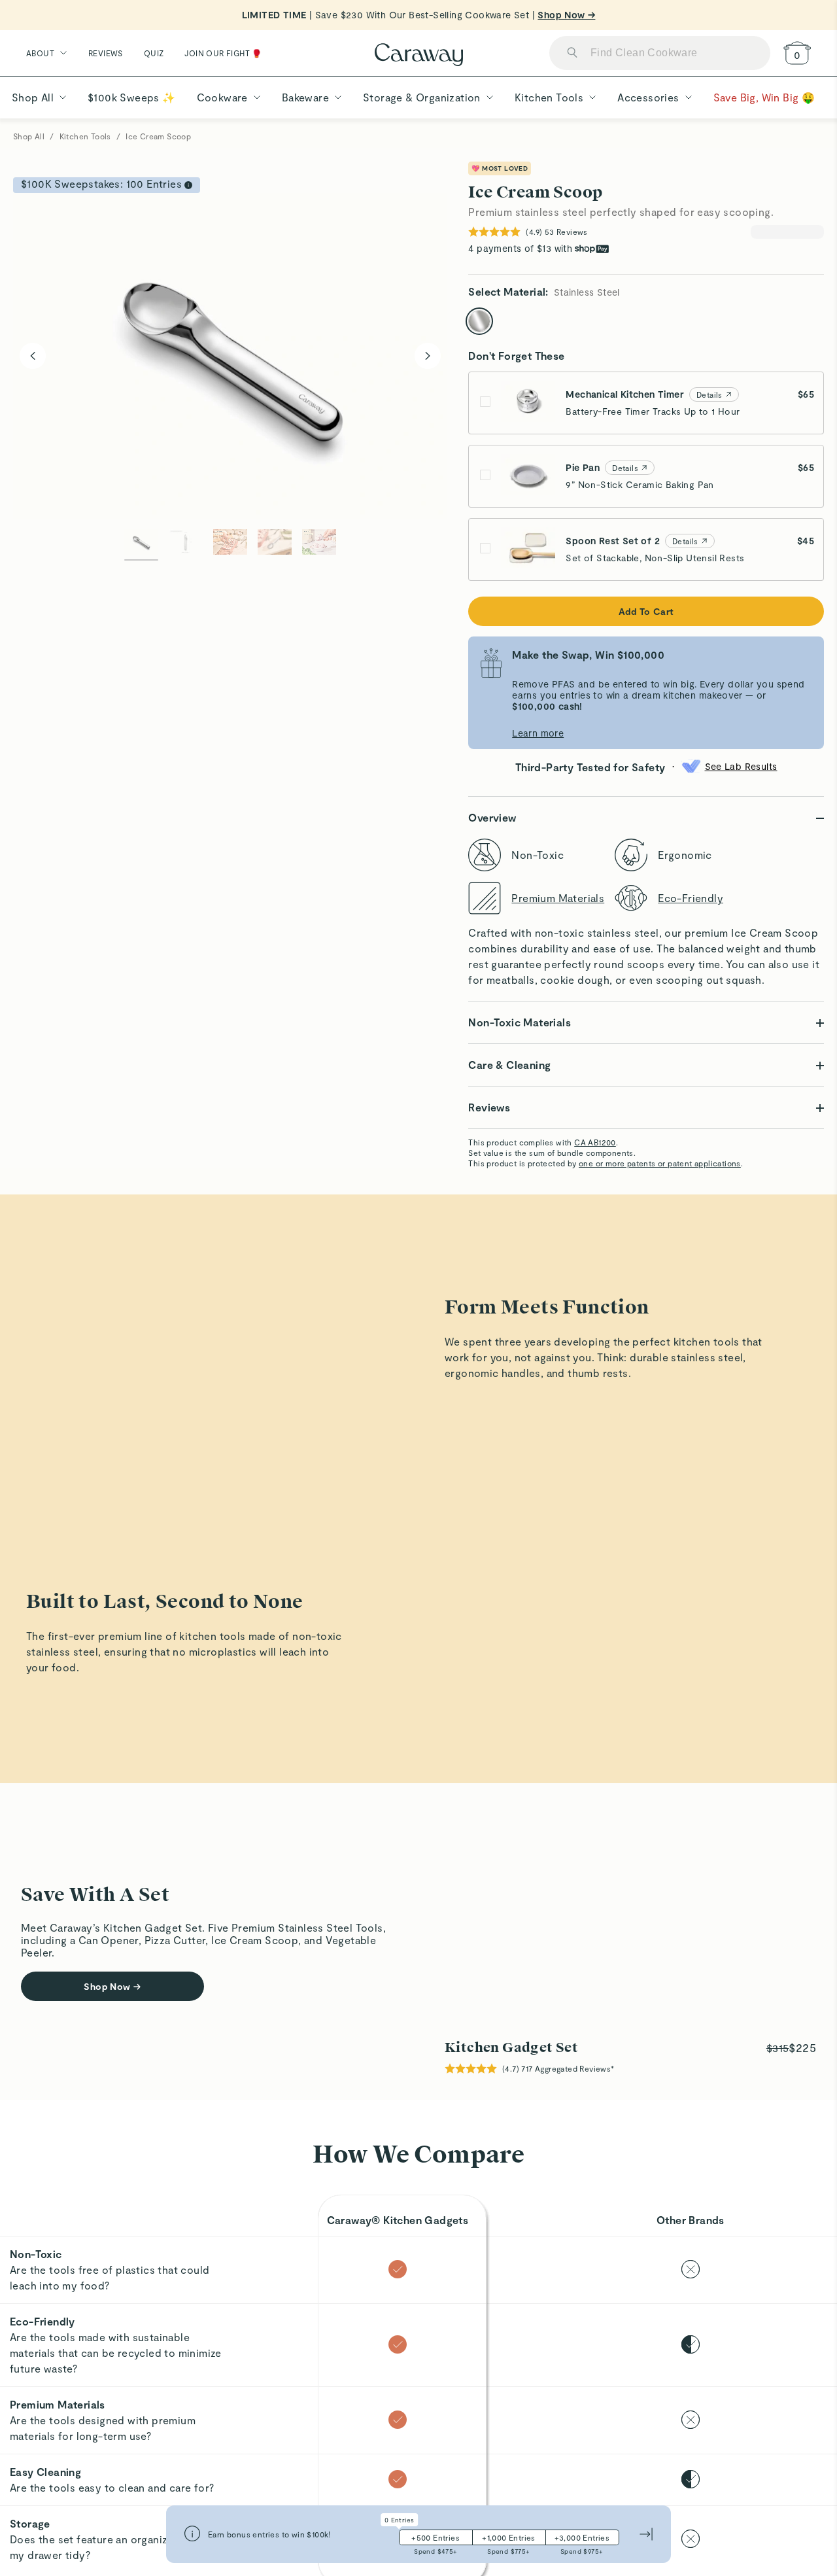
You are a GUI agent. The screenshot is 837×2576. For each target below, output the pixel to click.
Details (709, 394)
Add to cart (646, 611)
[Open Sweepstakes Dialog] (188, 185)
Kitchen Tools (85, 136)
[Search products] (572, 53)
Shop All (29, 136)
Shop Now (112, 2016)
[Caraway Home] (419, 56)
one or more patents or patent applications (660, 1163)
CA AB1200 (595, 1142)
